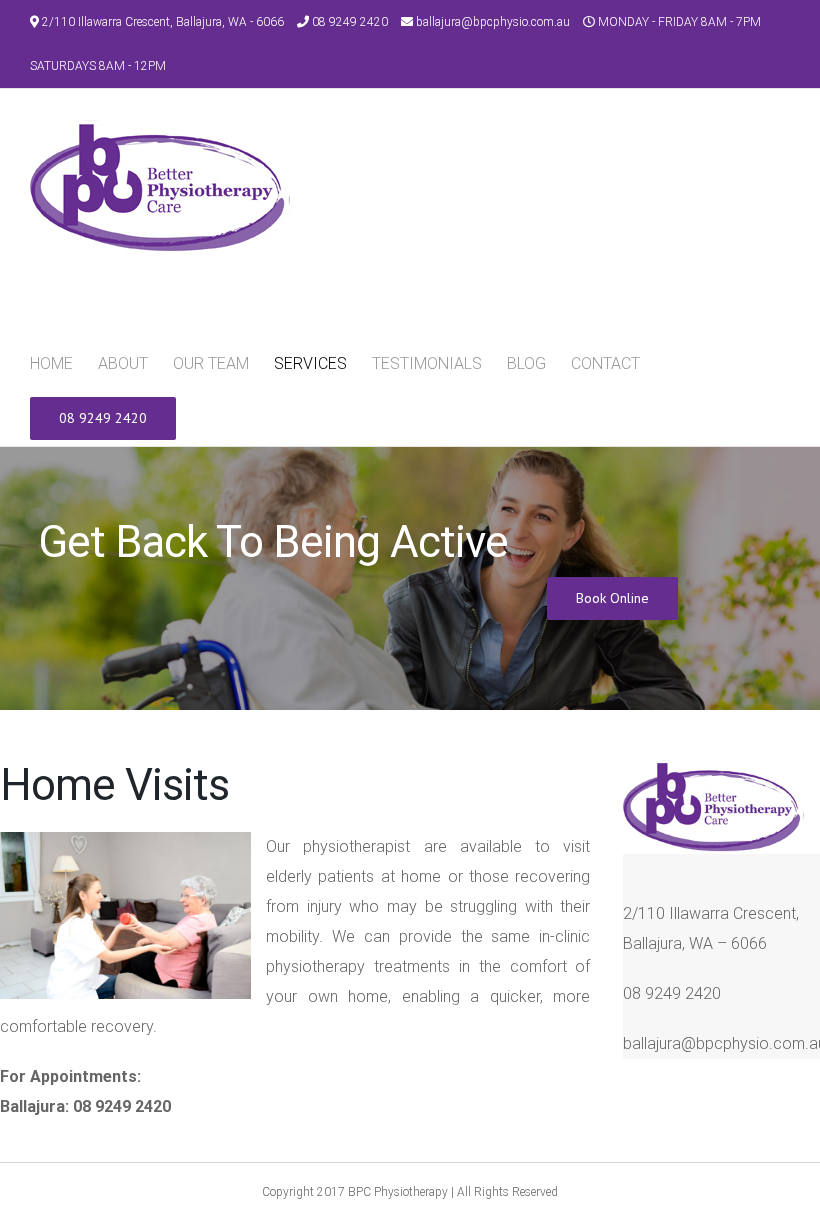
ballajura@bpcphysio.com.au (493, 22)
